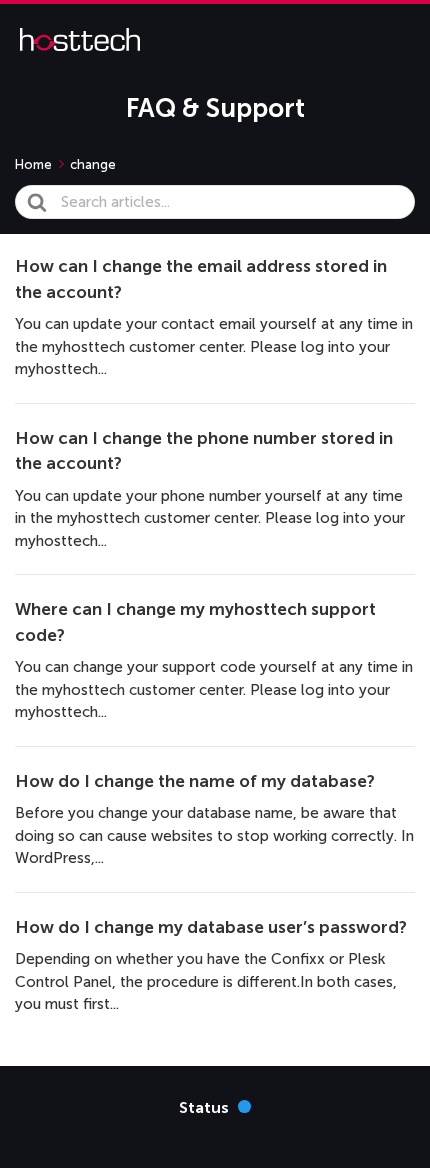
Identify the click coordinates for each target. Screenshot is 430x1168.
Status (215, 1106)
